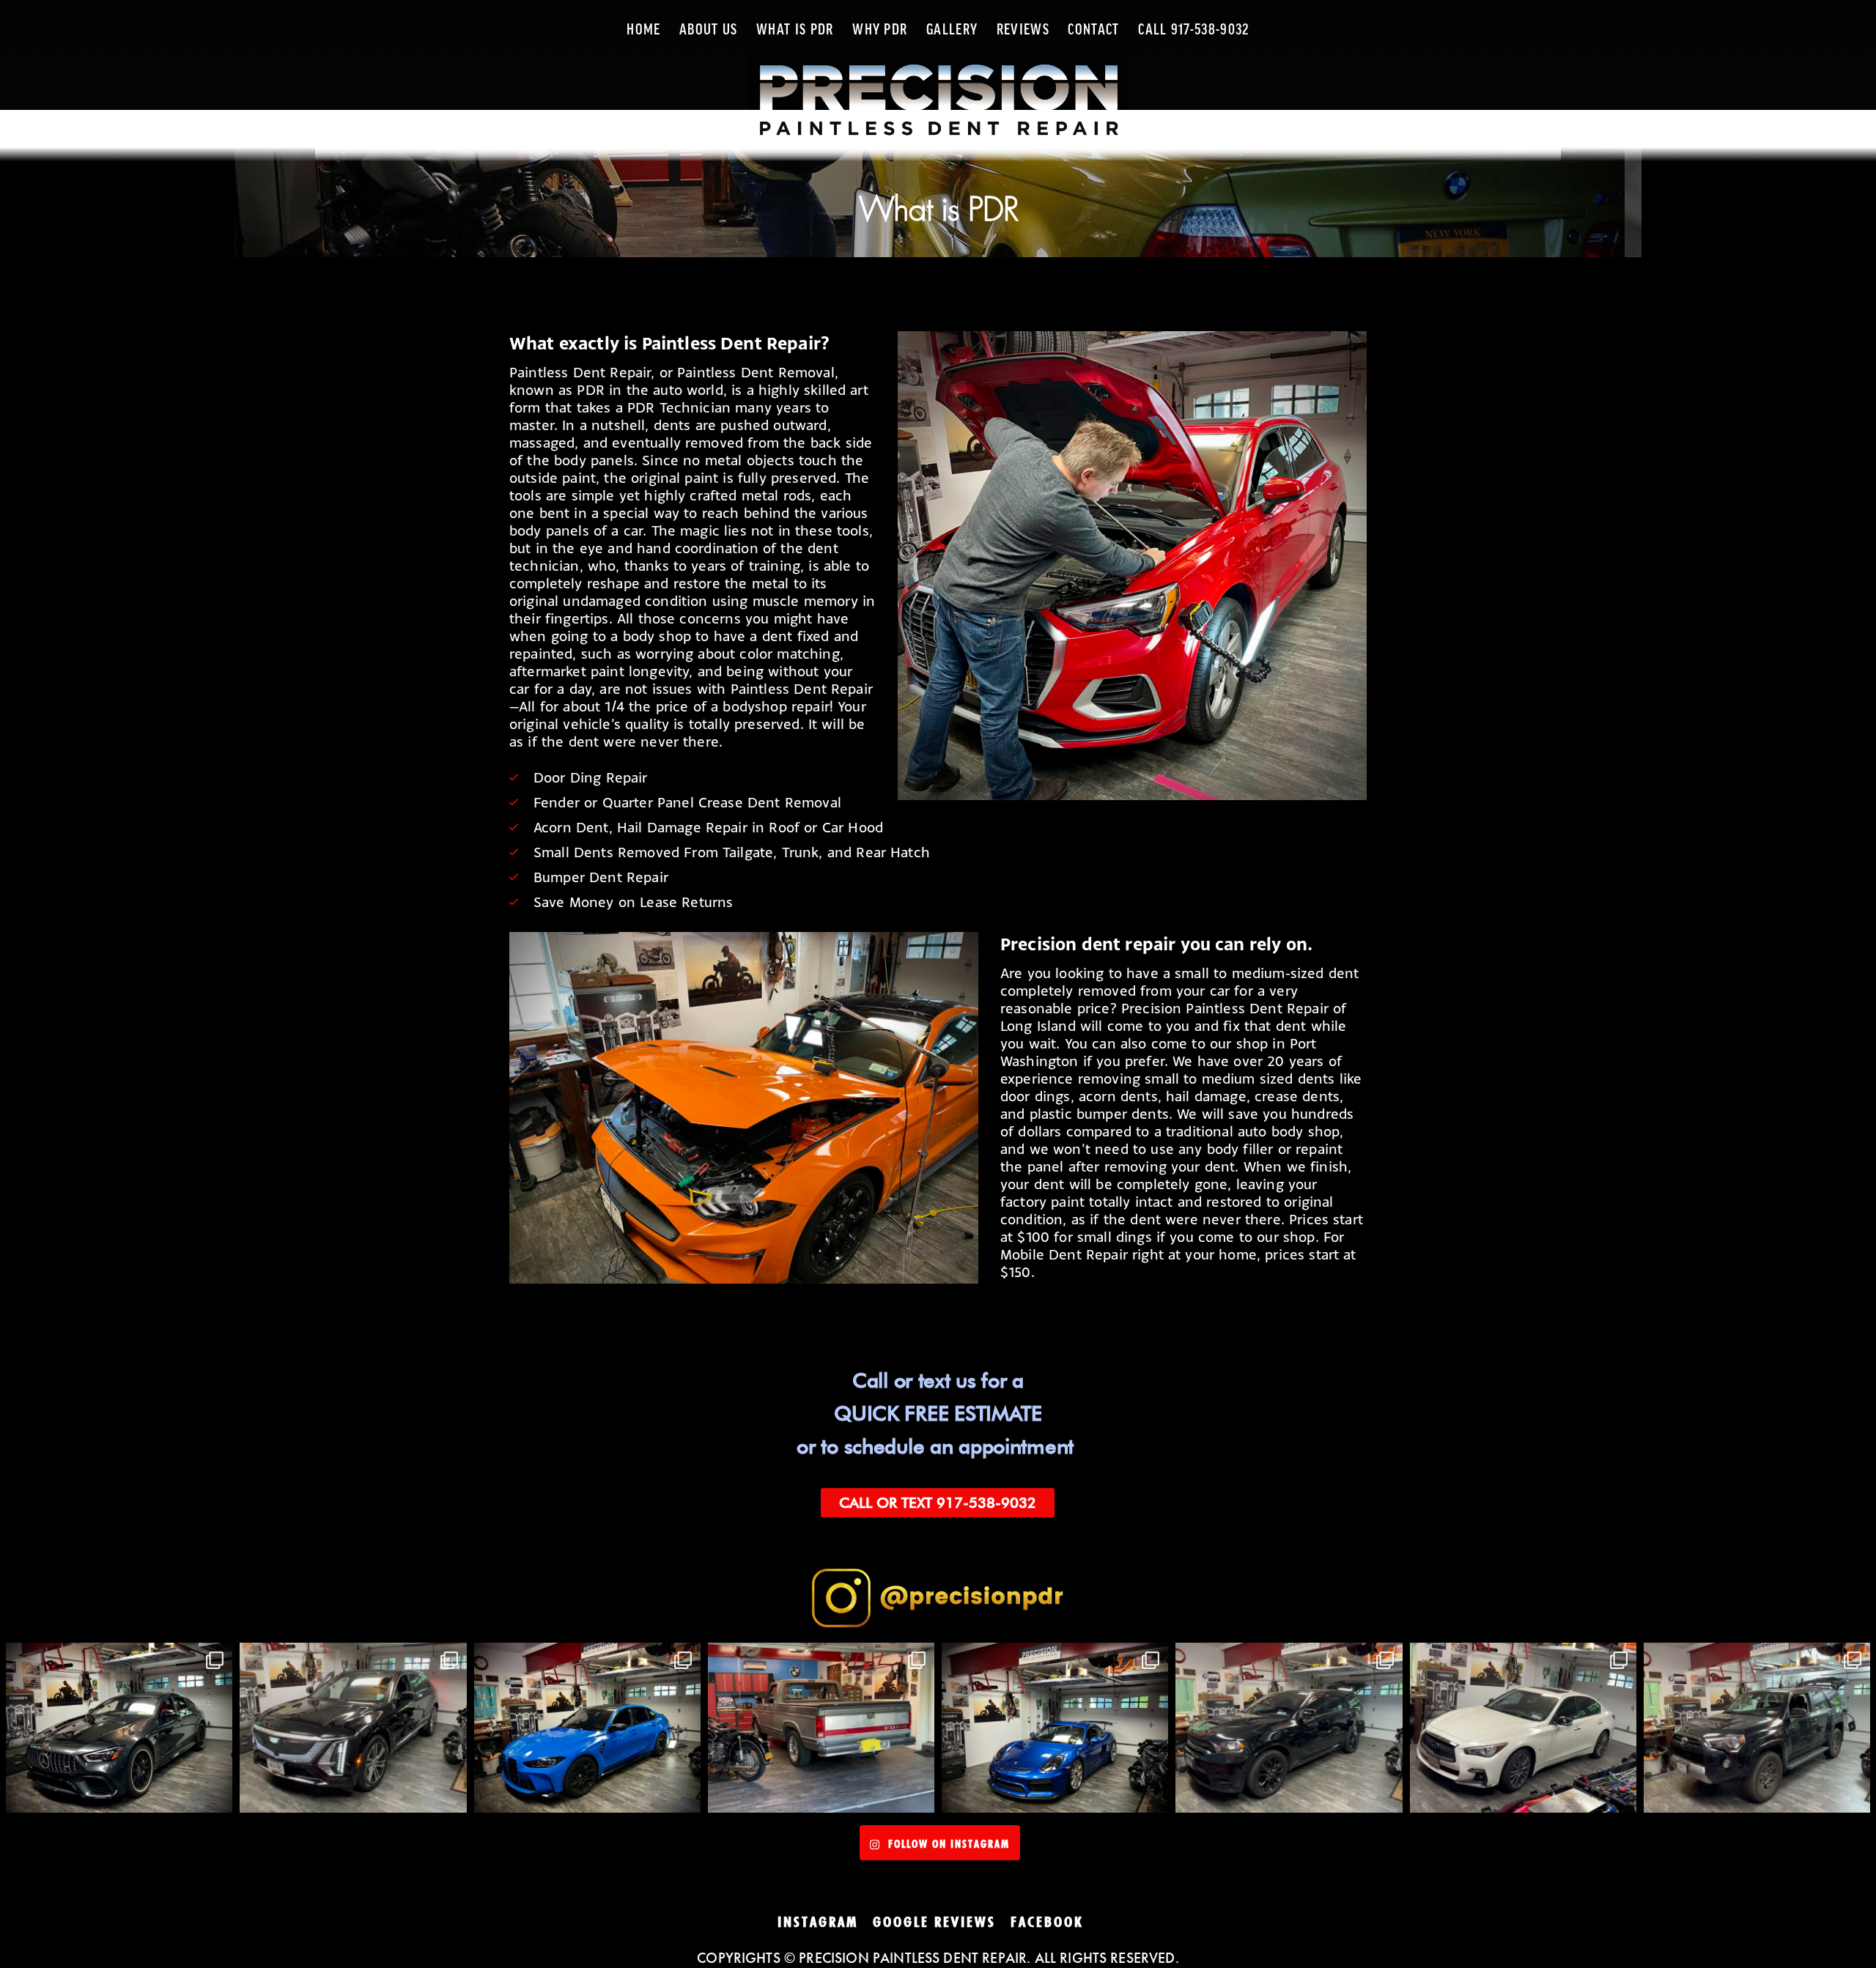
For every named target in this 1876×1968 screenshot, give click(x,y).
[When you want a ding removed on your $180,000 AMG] (119, 1728)
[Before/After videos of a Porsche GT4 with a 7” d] (1055, 1728)
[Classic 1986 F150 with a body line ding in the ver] (821, 1728)
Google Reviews (934, 1922)
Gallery (952, 30)
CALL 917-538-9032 (1193, 30)
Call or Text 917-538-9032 (938, 1503)
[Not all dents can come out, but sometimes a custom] (587, 1728)
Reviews (1023, 30)
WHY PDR (880, 30)
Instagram (818, 1922)
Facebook (1047, 1922)
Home (643, 30)
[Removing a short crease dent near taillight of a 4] (1757, 1728)
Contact (1093, 30)
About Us (709, 30)
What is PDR (795, 30)
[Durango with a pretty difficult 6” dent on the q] (1289, 1728)
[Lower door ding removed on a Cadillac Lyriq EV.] (353, 1728)
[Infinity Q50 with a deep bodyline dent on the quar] (1523, 1728)
